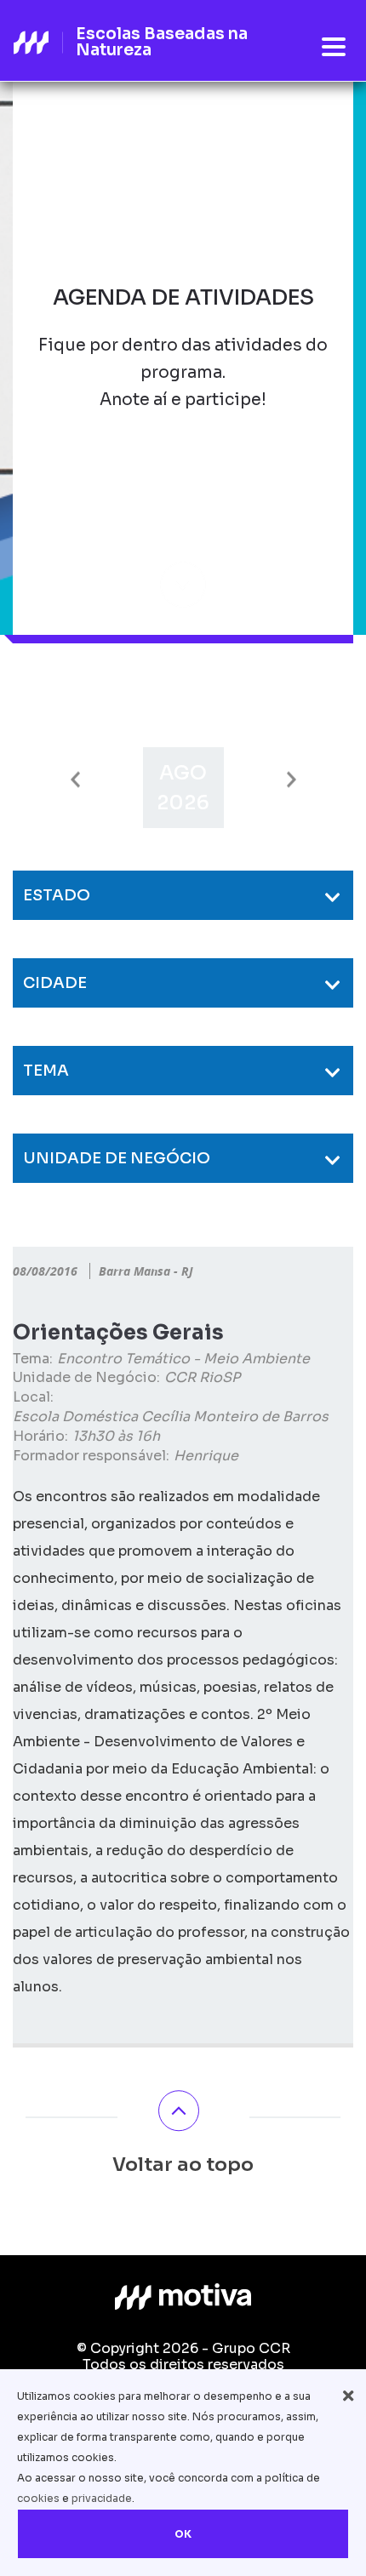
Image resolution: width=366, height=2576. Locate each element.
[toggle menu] (334, 48)
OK (183, 2534)
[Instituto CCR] (183, 2297)
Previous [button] (75, 780)
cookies (38, 2498)
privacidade (102, 2498)
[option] (183, 788)
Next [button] (292, 780)
